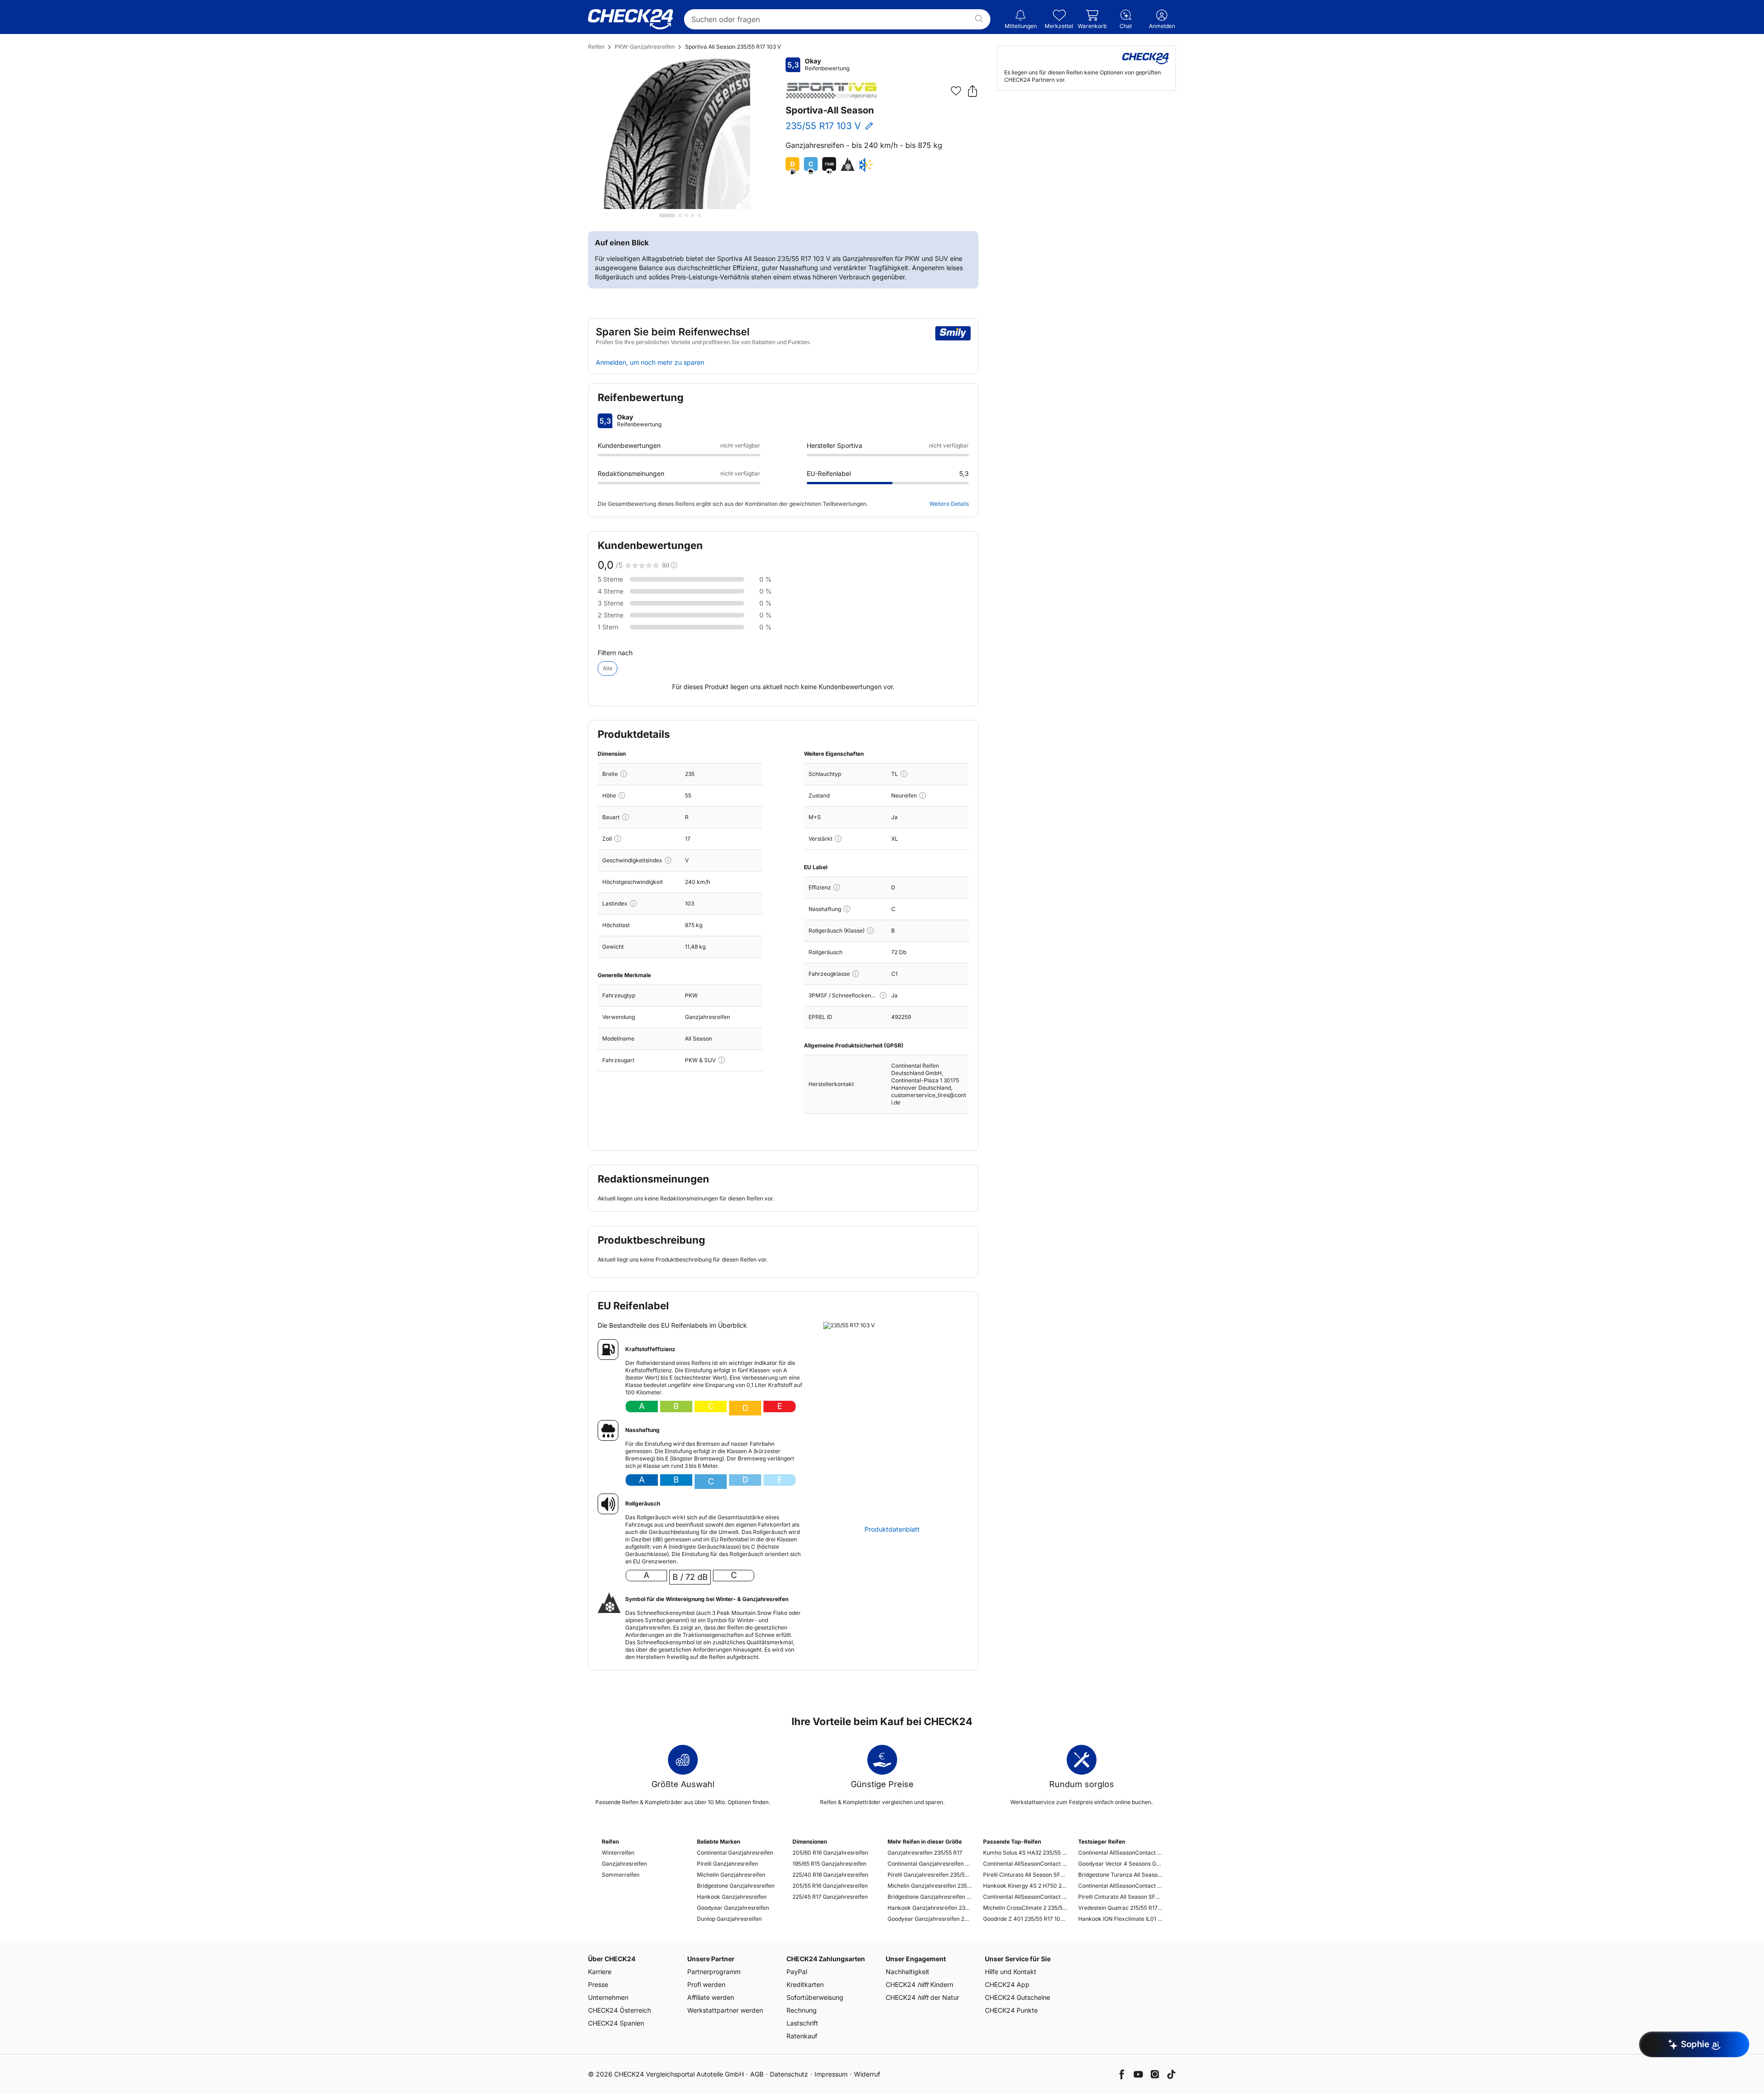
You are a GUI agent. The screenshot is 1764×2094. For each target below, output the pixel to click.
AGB (757, 2074)
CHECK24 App (1007, 1984)
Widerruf (867, 2074)
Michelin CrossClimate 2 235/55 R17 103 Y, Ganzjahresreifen (1025, 1908)
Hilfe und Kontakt (1011, 1972)
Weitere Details (949, 504)
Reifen (596, 47)
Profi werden (706, 1984)
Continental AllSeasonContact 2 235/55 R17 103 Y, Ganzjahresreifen (1025, 1897)
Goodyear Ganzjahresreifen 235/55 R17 (930, 1919)
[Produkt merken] (956, 91)
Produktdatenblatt (892, 1529)
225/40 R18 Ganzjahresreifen (830, 1875)
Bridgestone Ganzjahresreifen (736, 1886)
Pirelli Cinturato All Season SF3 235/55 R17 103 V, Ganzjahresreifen (1025, 1875)
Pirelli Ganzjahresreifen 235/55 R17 (930, 1875)
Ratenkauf (802, 2036)
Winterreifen (618, 1853)
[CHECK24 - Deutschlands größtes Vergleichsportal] (630, 19)
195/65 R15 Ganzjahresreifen (829, 1864)
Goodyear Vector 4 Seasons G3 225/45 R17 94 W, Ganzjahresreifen (1120, 1864)
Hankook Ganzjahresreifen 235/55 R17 (930, 1908)
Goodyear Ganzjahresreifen (733, 1908)
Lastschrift (802, 2023)
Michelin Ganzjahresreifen (731, 1875)
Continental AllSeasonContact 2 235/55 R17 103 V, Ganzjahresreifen (1025, 1864)
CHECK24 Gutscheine (1018, 1997)
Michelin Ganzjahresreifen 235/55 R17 (930, 1886)
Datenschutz (789, 2074)
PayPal (797, 1972)
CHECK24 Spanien (616, 2023)
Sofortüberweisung (815, 1997)
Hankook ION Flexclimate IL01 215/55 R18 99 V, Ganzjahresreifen (1120, 1919)
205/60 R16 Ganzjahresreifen (830, 1853)
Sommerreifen (621, 1875)
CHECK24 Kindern (919, 1984)
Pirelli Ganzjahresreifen (727, 1864)
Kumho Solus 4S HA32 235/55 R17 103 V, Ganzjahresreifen (1025, 1853)
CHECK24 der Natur (922, 1997)
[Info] (624, 774)
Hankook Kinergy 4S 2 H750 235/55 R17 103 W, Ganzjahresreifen (1025, 1886)
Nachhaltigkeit (907, 1972)
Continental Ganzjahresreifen (735, 1853)
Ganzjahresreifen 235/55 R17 (925, 1853)
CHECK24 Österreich (619, 2010)
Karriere (600, 1972)
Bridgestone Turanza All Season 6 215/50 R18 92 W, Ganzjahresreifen (1120, 1875)
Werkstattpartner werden (725, 2010)
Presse (598, 1984)
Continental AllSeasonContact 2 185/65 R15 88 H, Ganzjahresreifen (1120, 1853)
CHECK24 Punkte (1011, 2010)
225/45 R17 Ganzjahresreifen (830, 1897)
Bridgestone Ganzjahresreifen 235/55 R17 (930, 1897)
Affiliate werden (711, 1997)
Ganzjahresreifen (624, 1864)
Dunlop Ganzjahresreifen (729, 1919)
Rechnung (802, 2010)
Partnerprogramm (714, 1972)
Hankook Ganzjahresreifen (732, 1897)
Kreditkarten (805, 1984)
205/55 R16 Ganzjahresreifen (830, 1886)
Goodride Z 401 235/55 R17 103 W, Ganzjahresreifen (1025, 1919)
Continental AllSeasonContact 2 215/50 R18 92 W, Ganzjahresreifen (1120, 1886)
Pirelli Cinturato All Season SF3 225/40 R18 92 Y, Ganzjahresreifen (1120, 1897)
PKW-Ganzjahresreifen (645, 47)
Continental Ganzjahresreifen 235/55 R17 (930, 1864)
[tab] (667, 215)
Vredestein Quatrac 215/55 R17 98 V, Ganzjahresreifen (1120, 1908)
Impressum (831, 2074)
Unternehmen (608, 1997)
